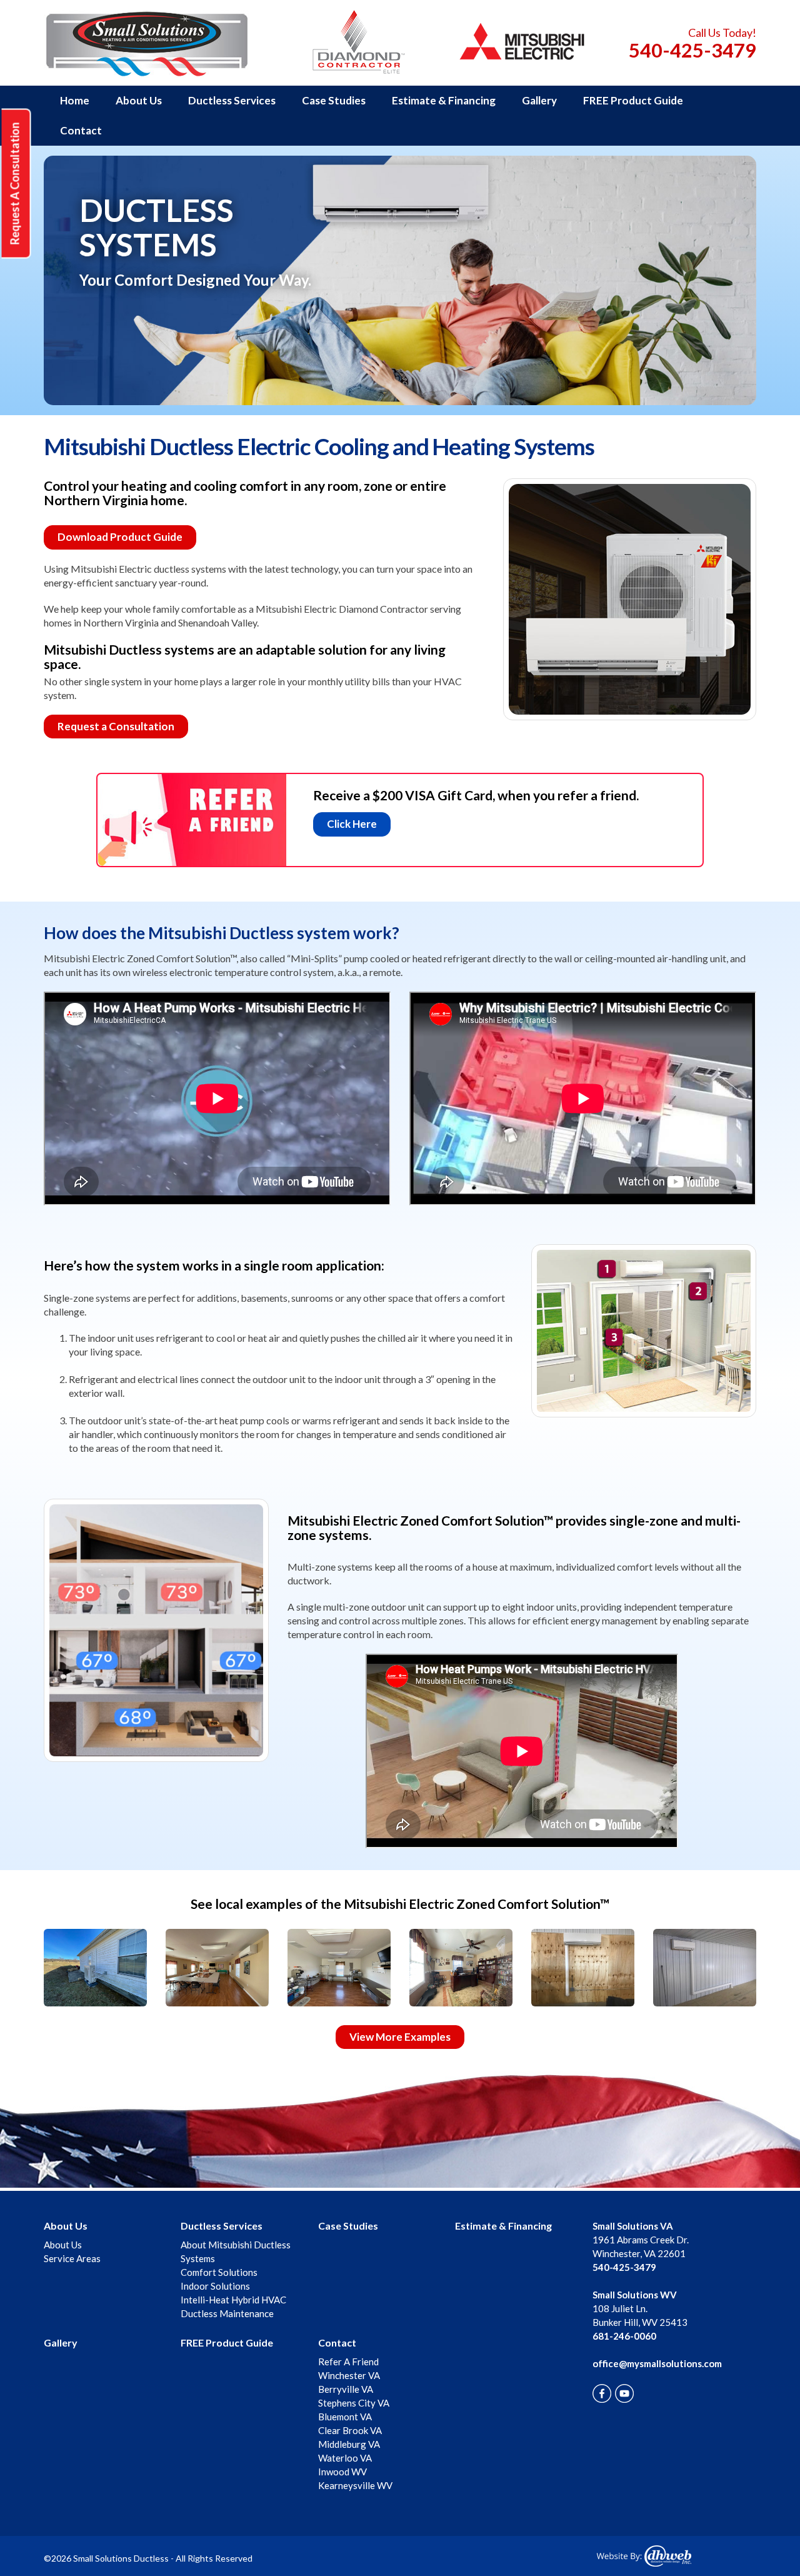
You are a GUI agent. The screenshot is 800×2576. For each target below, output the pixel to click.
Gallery (539, 100)
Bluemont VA (345, 2417)
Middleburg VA (349, 2444)
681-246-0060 (624, 2336)
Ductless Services (232, 100)
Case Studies (334, 100)
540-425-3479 (692, 50)
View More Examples (400, 2037)
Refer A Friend (348, 2362)
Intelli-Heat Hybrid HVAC (233, 2300)
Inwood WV (342, 2472)
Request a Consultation (116, 726)
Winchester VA (349, 2375)
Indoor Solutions (215, 2286)
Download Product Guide (120, 537)
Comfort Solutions (219, 2272)
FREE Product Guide (633, 100)
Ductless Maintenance (227, 2313)
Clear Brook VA (350, 2430)
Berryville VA (346, 2389)
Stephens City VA (354, 2403)
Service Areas (72, 2258)
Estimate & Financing (444, 100)
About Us (139, 100)
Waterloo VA (345, 2458)
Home (75, 100)
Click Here (352, 824)
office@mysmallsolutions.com (657, 2363)
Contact (81, 130)
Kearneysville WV (355, 2485)
